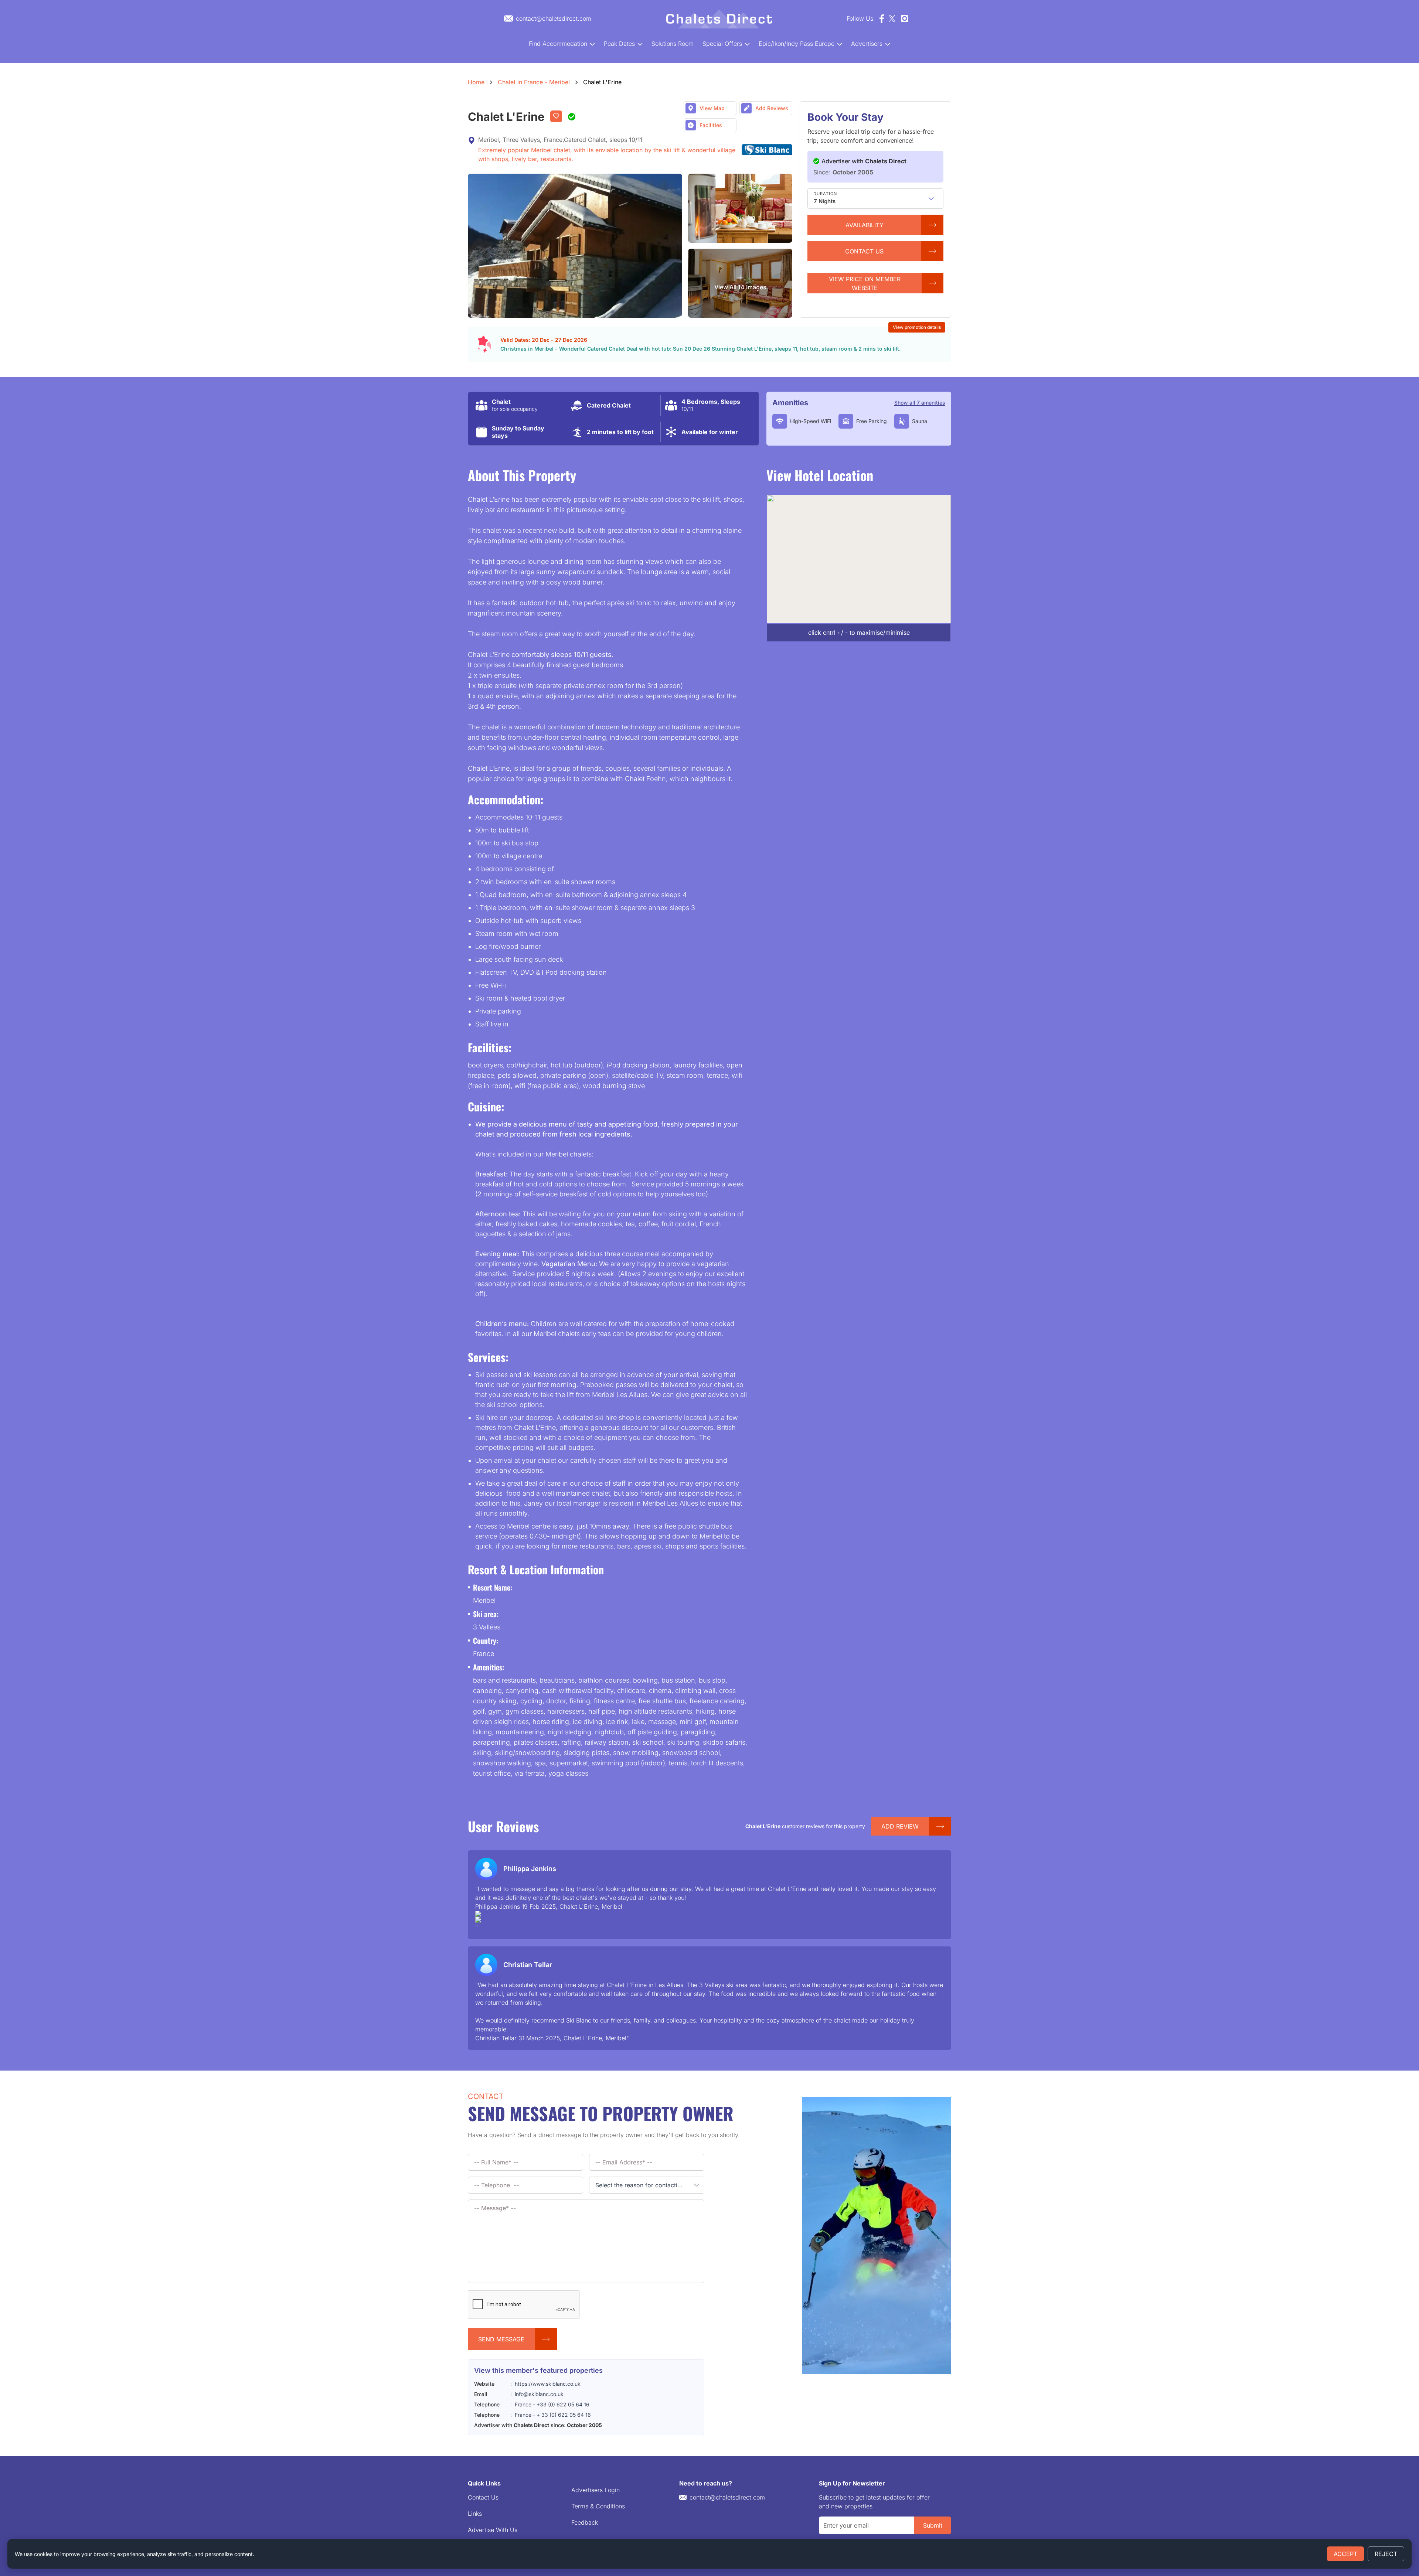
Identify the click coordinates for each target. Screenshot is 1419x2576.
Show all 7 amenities (920, 403)
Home (476, 82)
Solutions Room (673, 44)
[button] (931, 199)
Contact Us (483, 2497)
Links (475, 2514)
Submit (933, 2525)
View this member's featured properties (538, 2370)
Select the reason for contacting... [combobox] (642, 2185)
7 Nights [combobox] (825, 201)
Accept (1345, 2554)
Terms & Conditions (598, 2506)
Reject (1386, 2554)
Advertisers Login (595, 2490)
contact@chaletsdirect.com (727, 2497)
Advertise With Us (493, 2530)
